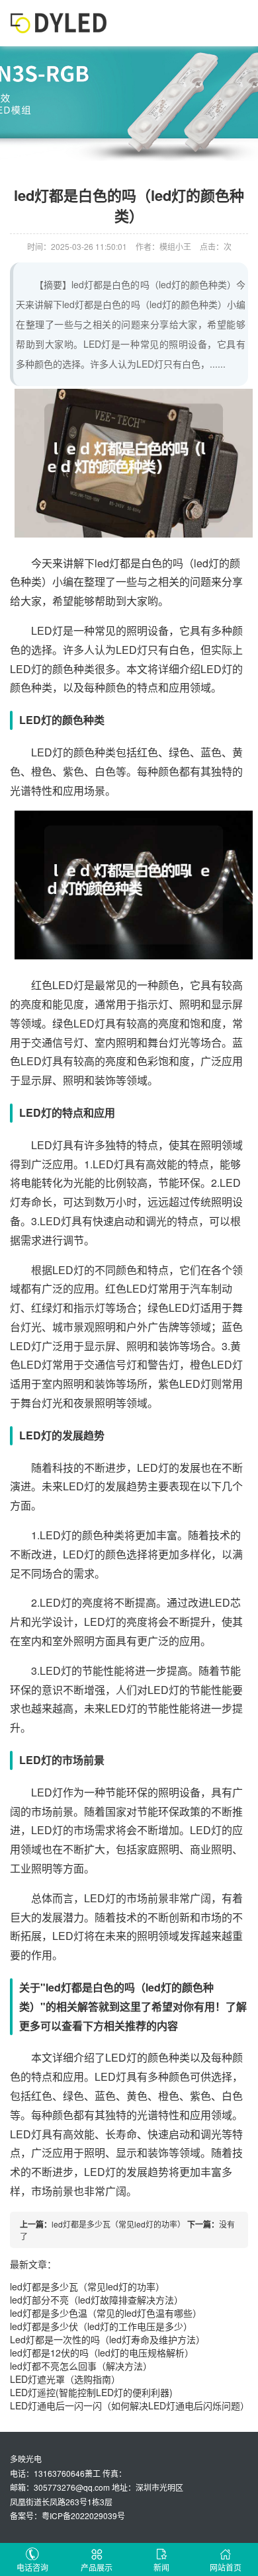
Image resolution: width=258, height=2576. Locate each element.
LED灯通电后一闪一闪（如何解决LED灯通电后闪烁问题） (130, 2405)
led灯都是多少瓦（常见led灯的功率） (118, 2224)
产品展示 (97, 2567)
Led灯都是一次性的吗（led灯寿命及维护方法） (107, 2339)
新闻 (161, 2567)
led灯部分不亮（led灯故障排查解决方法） (97, 2300)
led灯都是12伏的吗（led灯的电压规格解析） (102, 2353)
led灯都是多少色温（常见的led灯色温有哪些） (106, 2313)
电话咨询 (32, 2567)
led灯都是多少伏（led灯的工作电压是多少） (101, 2326)
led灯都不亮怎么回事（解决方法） (81, 2366)
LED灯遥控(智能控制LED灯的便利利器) (91, 2392)
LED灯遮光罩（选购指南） (65, 2379)
